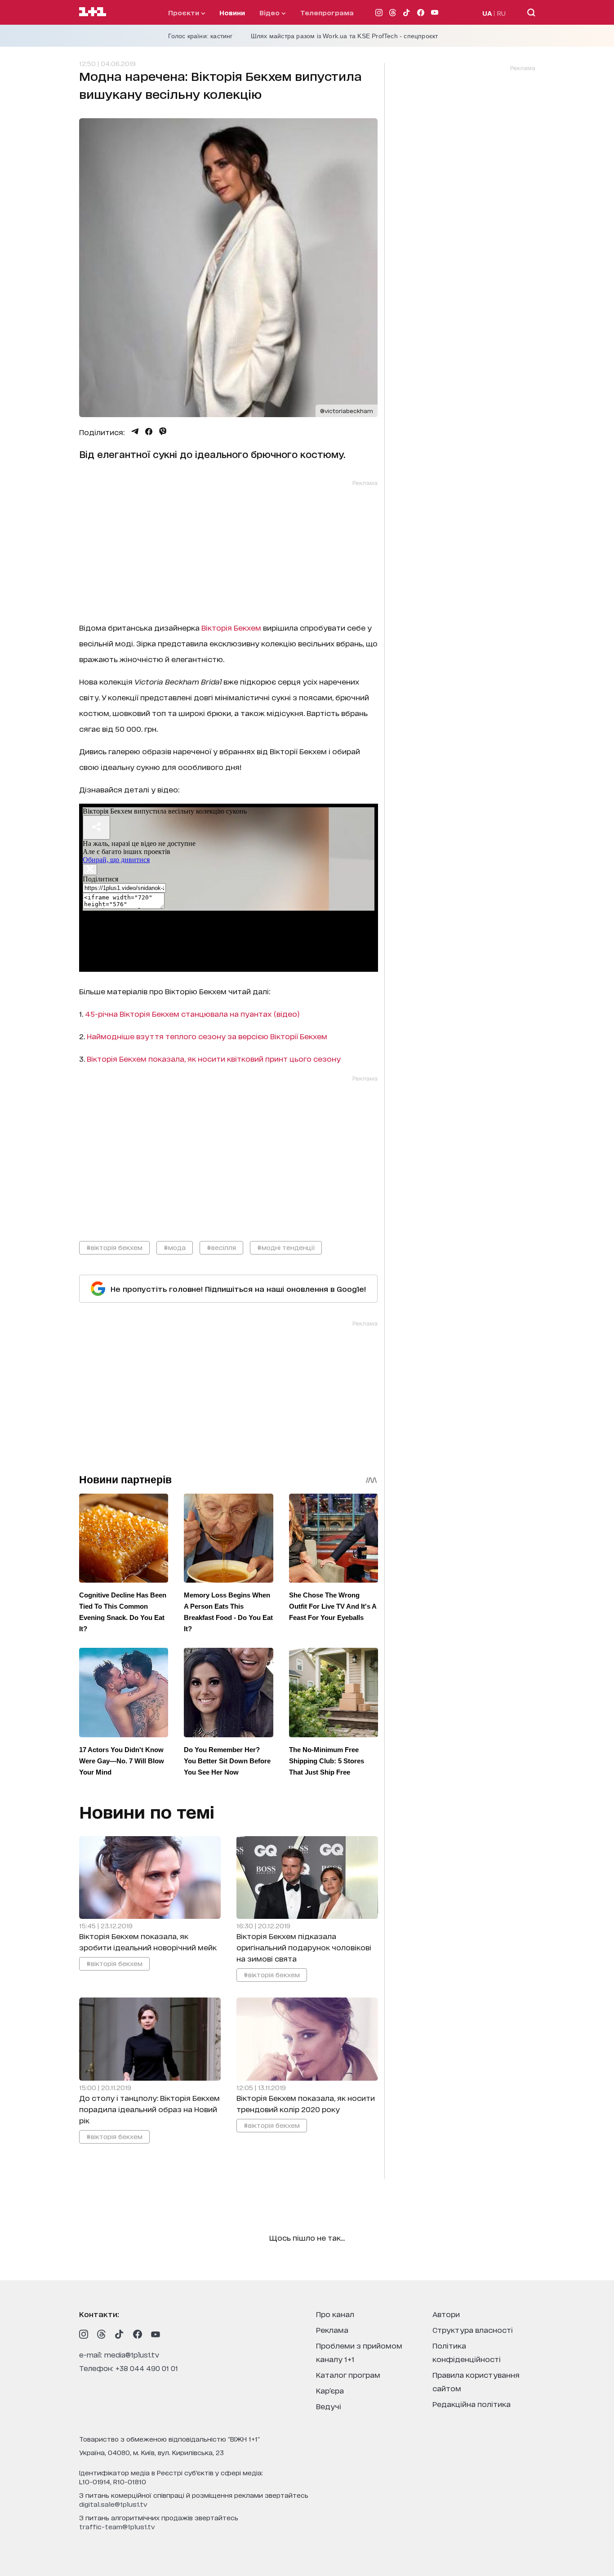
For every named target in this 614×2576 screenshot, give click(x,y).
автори (446, 2314)
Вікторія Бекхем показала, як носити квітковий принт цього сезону (215, 1058)
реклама (332, 2329)
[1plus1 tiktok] (120, 2334)
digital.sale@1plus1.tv (113, 2504)
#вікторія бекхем (114, 1247)
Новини (232, 12)
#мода (175, 1247)
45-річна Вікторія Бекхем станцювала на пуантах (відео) (192, 1013)
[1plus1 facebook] (138, 2334)
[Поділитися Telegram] (135, 432)
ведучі (329, 2406)
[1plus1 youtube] (156, 2334)
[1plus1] (93, 12)
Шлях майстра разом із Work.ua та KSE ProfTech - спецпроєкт (345, 36)
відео (270, 12)
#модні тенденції (286, 1247)
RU (501, 13)
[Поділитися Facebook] (149, 432)
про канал (335, 2314)
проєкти (185, 12)
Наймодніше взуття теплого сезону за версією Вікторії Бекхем (206, 1036)
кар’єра (330, 2390)
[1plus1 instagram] (84, 2334)
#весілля (221, 1247)
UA (487, 13)
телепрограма (327, 12)
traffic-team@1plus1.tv (117, 2526)
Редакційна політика (472, 2404)
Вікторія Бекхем (230, 627)
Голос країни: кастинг (200, 36)
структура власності (473, 2329)
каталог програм (348, 2374)
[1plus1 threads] (102, 2334)
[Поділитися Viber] (163, 432)
